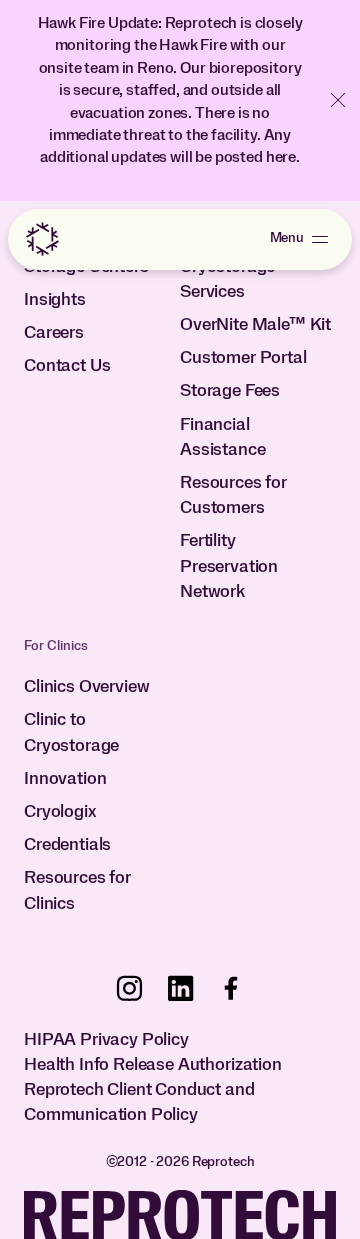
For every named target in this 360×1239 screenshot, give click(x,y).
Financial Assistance (222, 437)
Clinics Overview (86, 687)
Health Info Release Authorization (153, 1065)
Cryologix (60, 812)
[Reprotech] (42, 239)
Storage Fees (230, 391)
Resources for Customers (233, 495)
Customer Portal (243, 358)
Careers (54, 333)
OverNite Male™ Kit (255, 325)
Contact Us (67, 366)
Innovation (65, 779)
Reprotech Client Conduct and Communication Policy (139, 1102)
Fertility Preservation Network (229, 566)
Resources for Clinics (77, 890)
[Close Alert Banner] (338, 100)
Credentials (67, 845)
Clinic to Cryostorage (71, 732)
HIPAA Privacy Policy (106, 1040)
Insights (55, 300)
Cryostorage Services (227, 279)
